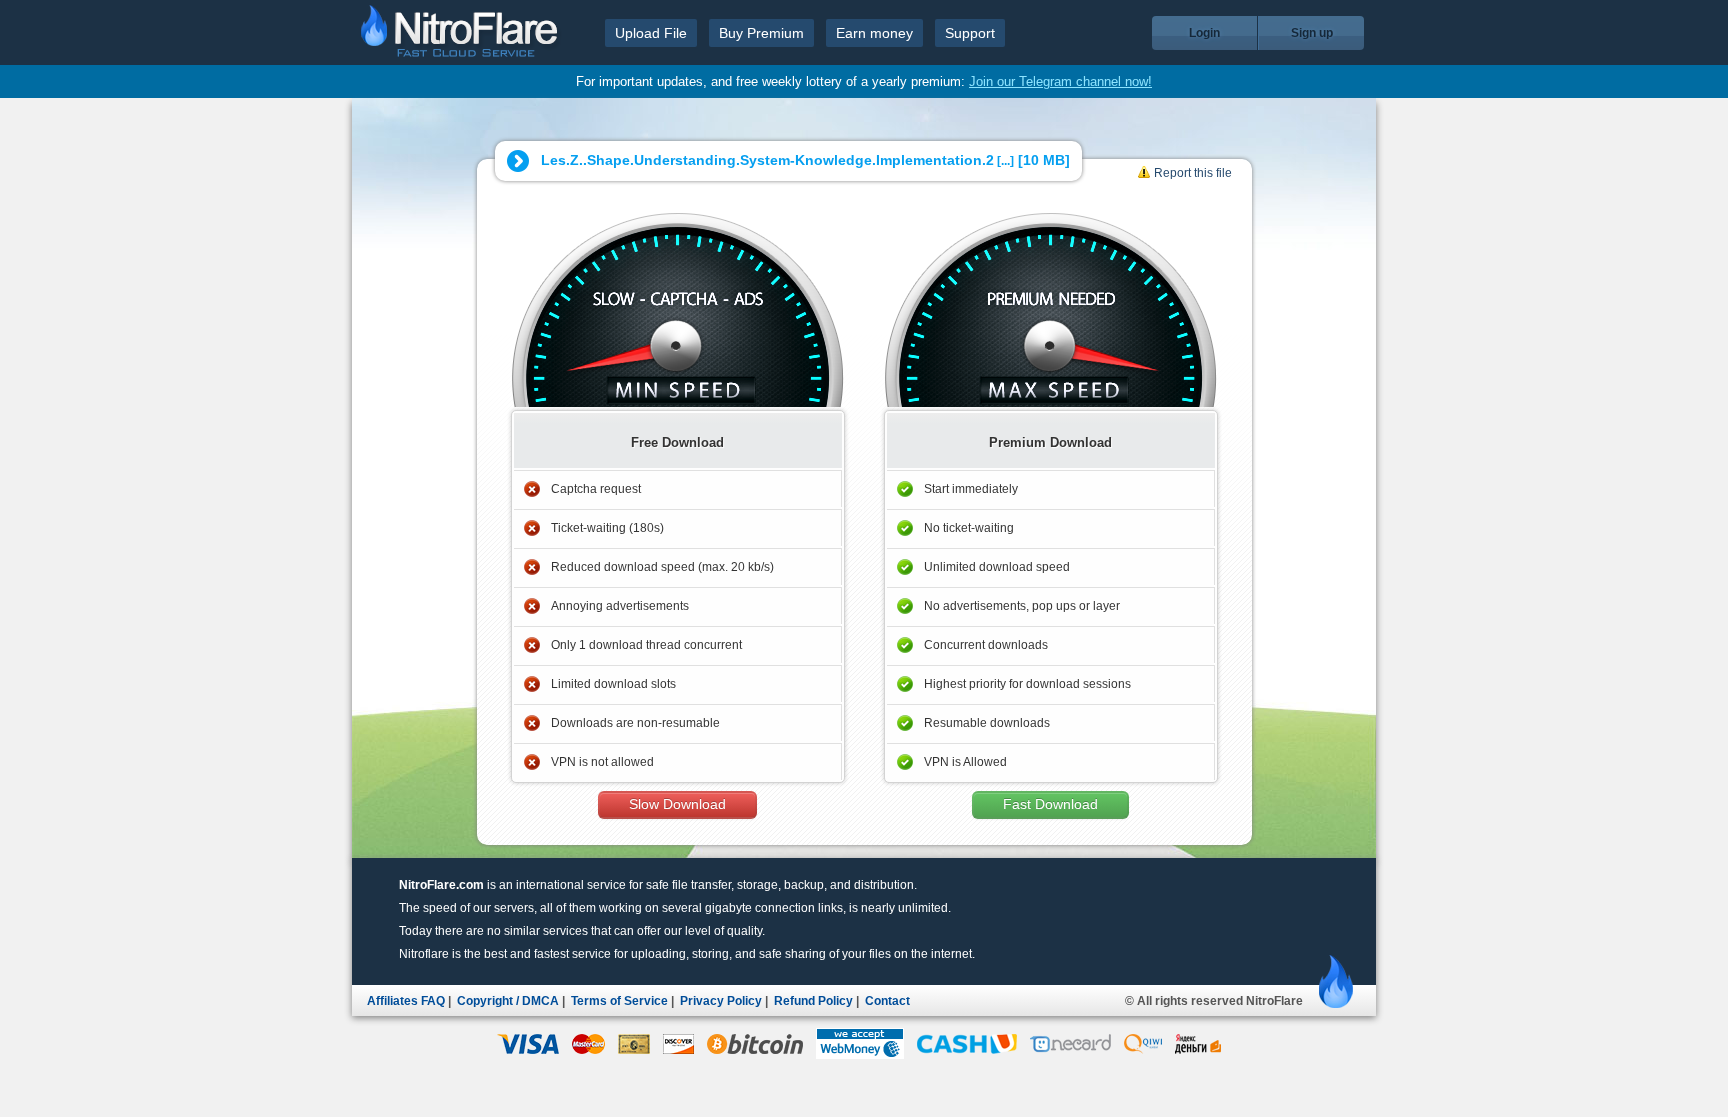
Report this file (1193, 173)
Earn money (874, 33)
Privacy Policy (721, 1001)
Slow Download (677, 804)
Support (970, 33)
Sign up (1312, 33)
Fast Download (1050, 804)
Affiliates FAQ (406, 1001)
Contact (887, 1001)
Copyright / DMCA (508, 1001)
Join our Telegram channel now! (1060, 81)
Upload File (651, 33)
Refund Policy (813, 1001)
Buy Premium (761, 33)
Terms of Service (619, 1001)
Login (1204, 33)
